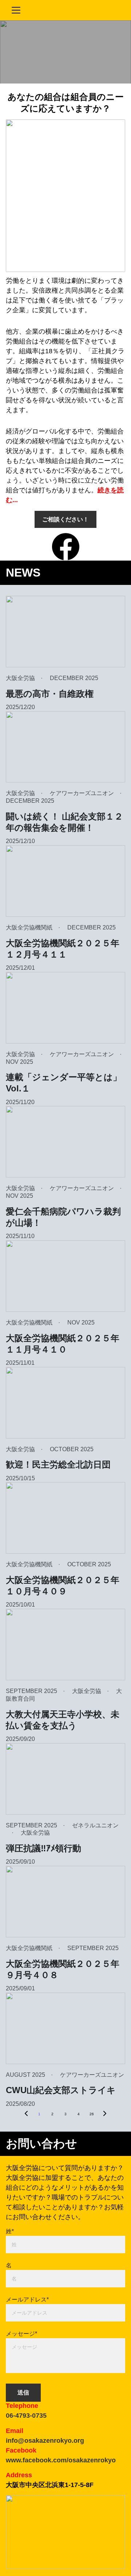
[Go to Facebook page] (66, 547)
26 (92, 2114)
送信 (23, 2392)
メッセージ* (21, 2334)
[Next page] (105, 2114)
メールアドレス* (27, 2300)
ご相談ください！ (65, 519)
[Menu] (16, 10)
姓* (10, 2231)
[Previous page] (26, 2114)
